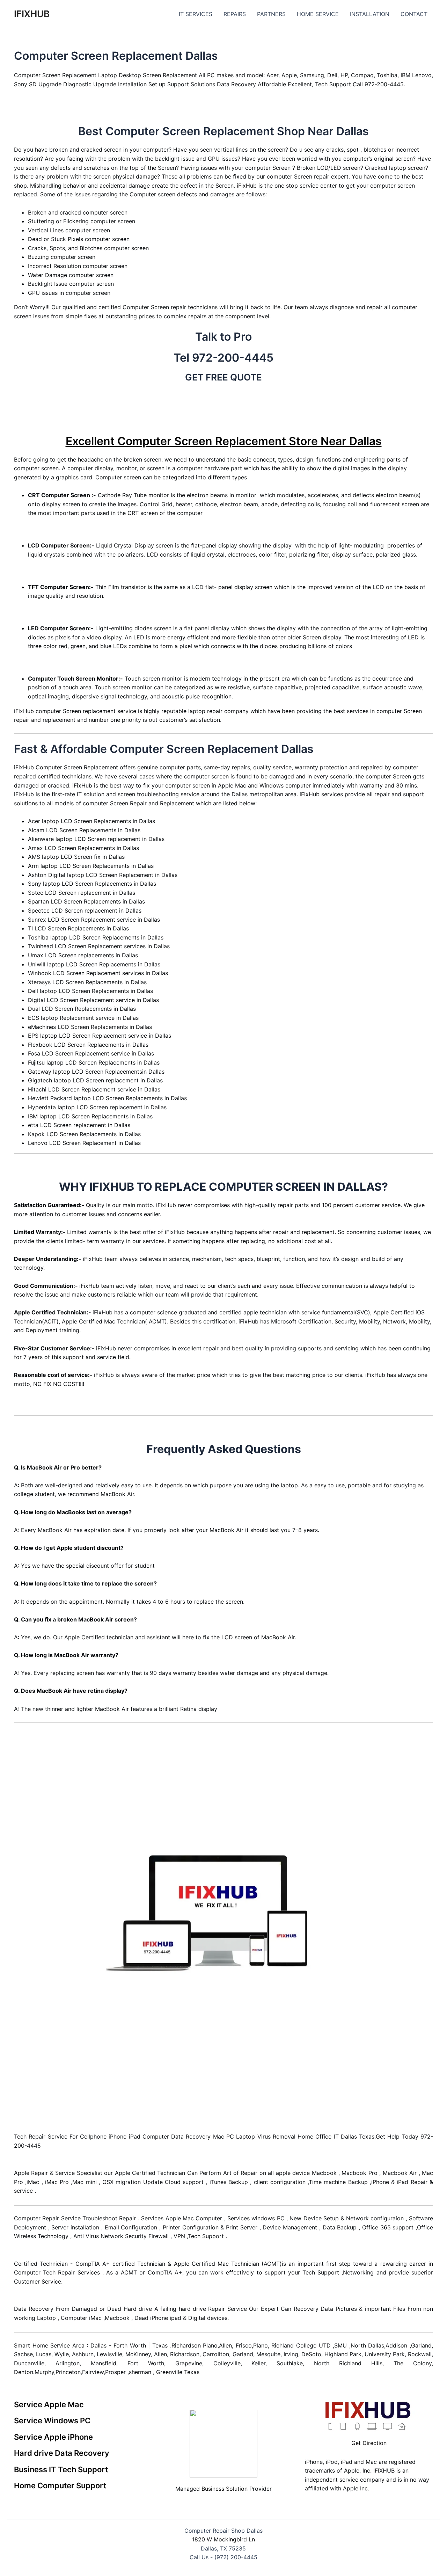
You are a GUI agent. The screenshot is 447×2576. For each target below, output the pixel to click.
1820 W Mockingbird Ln (223, 2539)
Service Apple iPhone (53, 2437)
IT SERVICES (196, 14)
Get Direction (369, 2443)
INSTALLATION (370, 14)
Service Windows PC (52, 2421)
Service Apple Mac (49, 2404)
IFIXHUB (32, 14)
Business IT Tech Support (61, 2469)
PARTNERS (271, 14)
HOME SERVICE (318, 14)
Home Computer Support (60, 2486)
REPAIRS (235, 14)
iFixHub (247, 186)
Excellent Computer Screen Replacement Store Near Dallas (224, 441)
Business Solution (224, 2489)
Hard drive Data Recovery (62, 2453)
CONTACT (414, 14)
